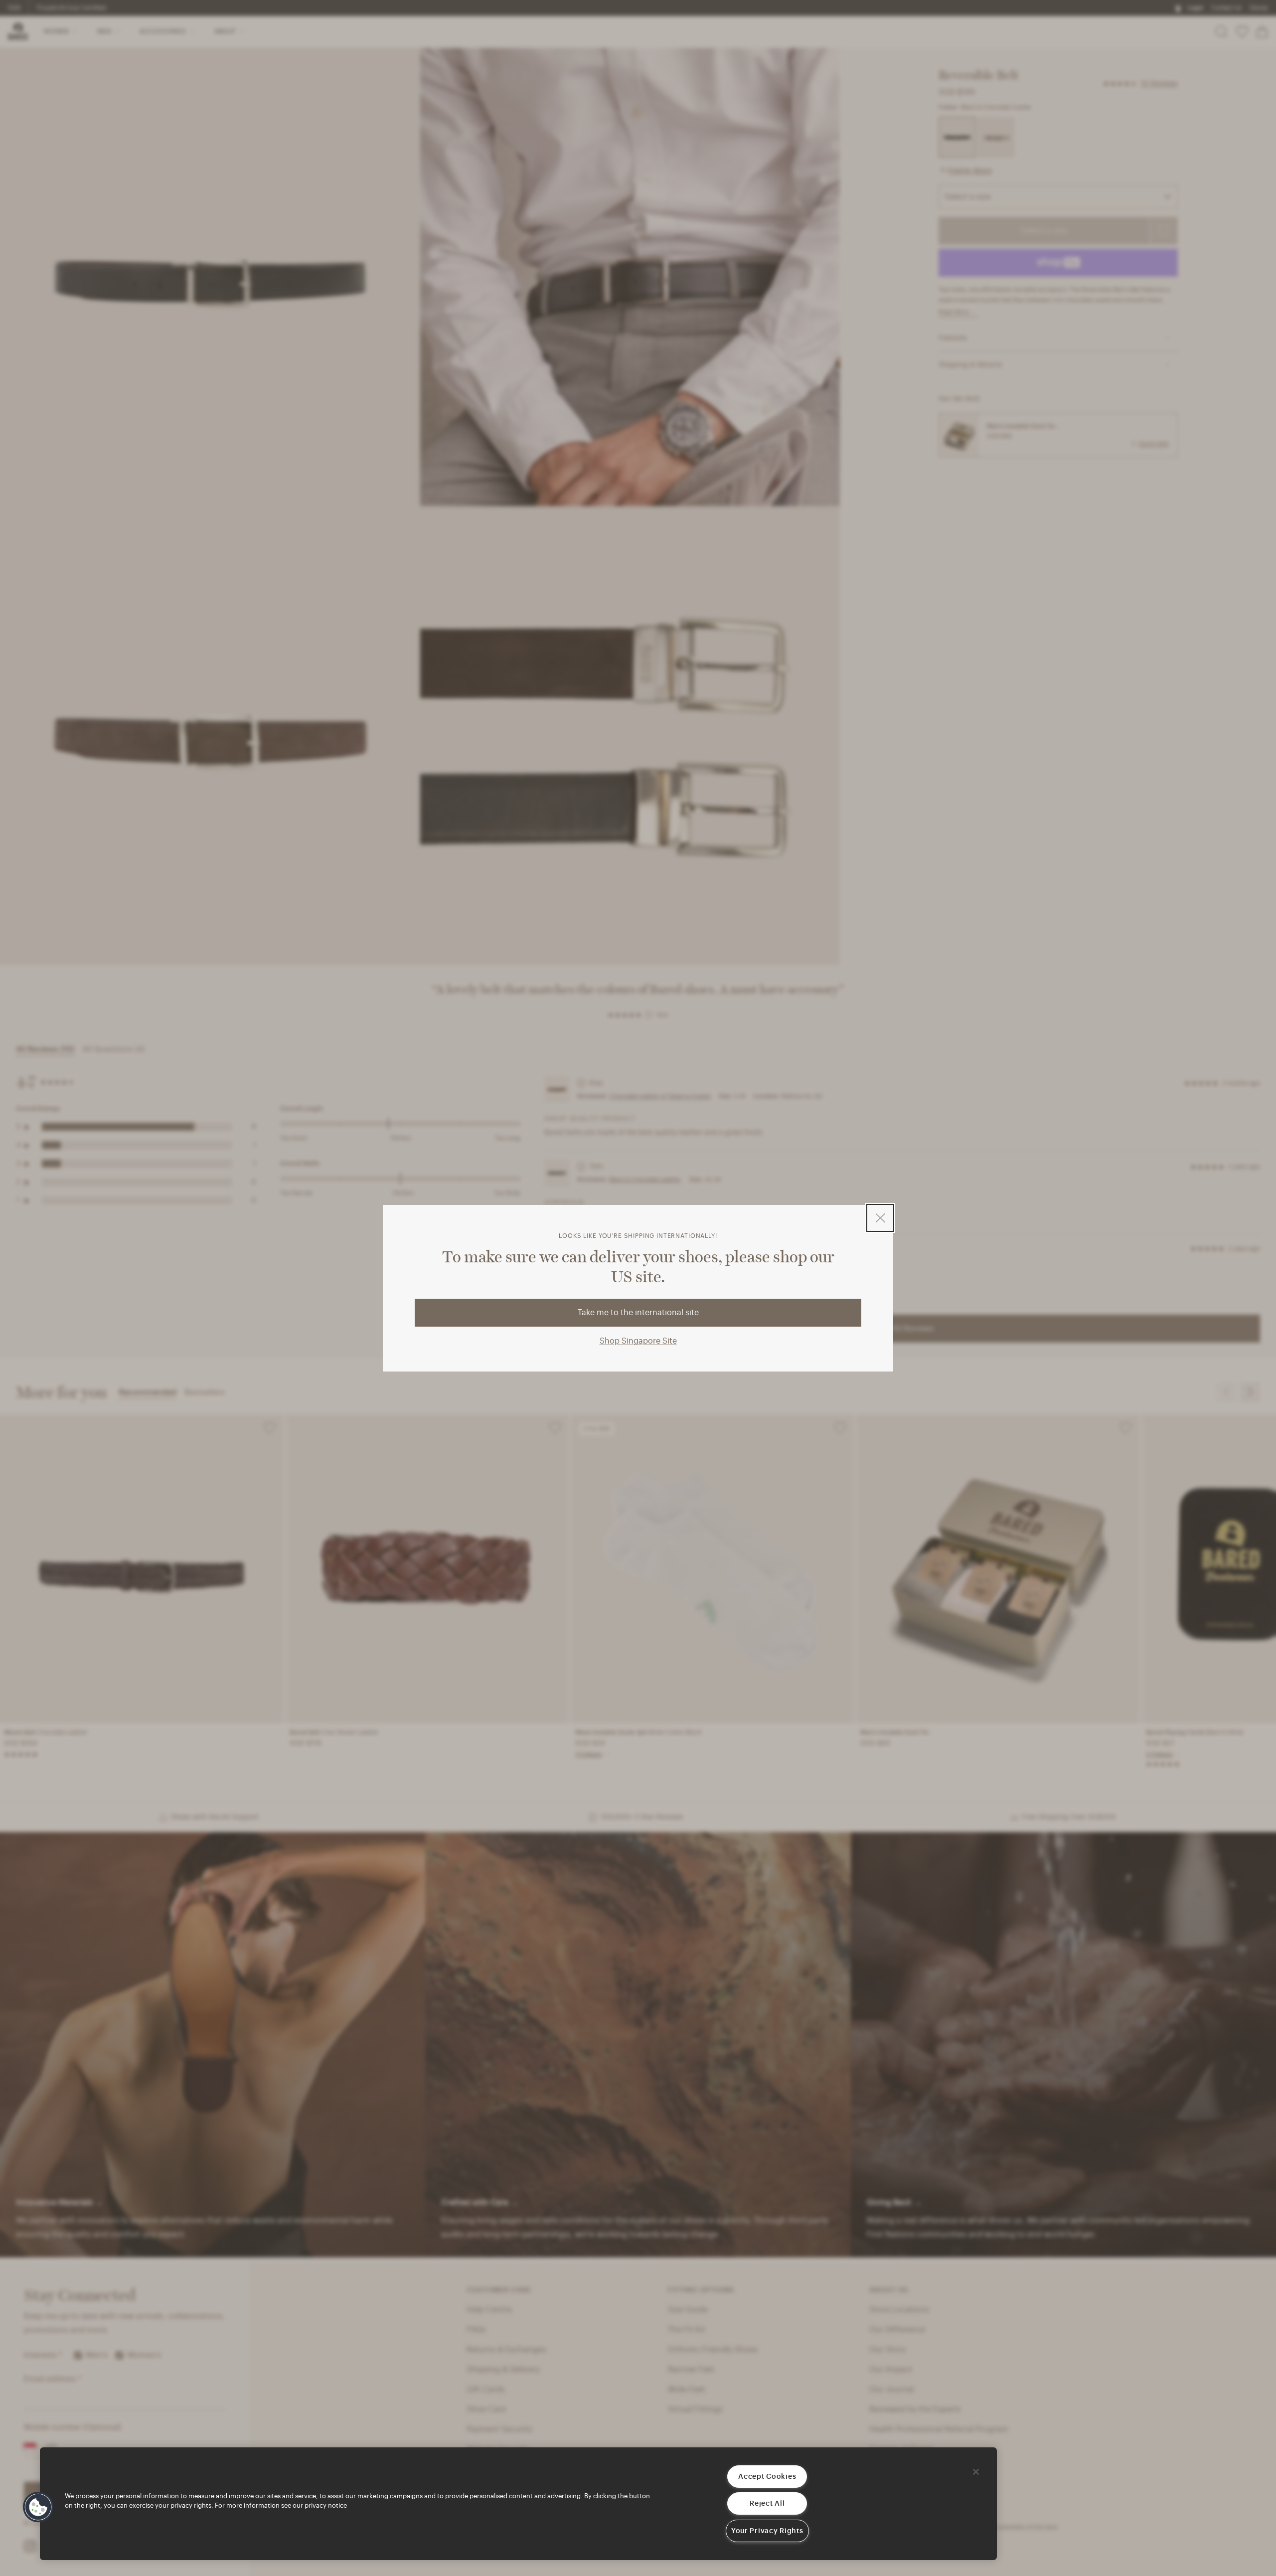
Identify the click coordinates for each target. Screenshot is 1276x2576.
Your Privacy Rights (767, 2531)
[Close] (976, 2472)
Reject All (767, 2503)
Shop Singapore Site (638, 1341)
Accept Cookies (767, 2477)
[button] (38, 2507)
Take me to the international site (638, 1313)
